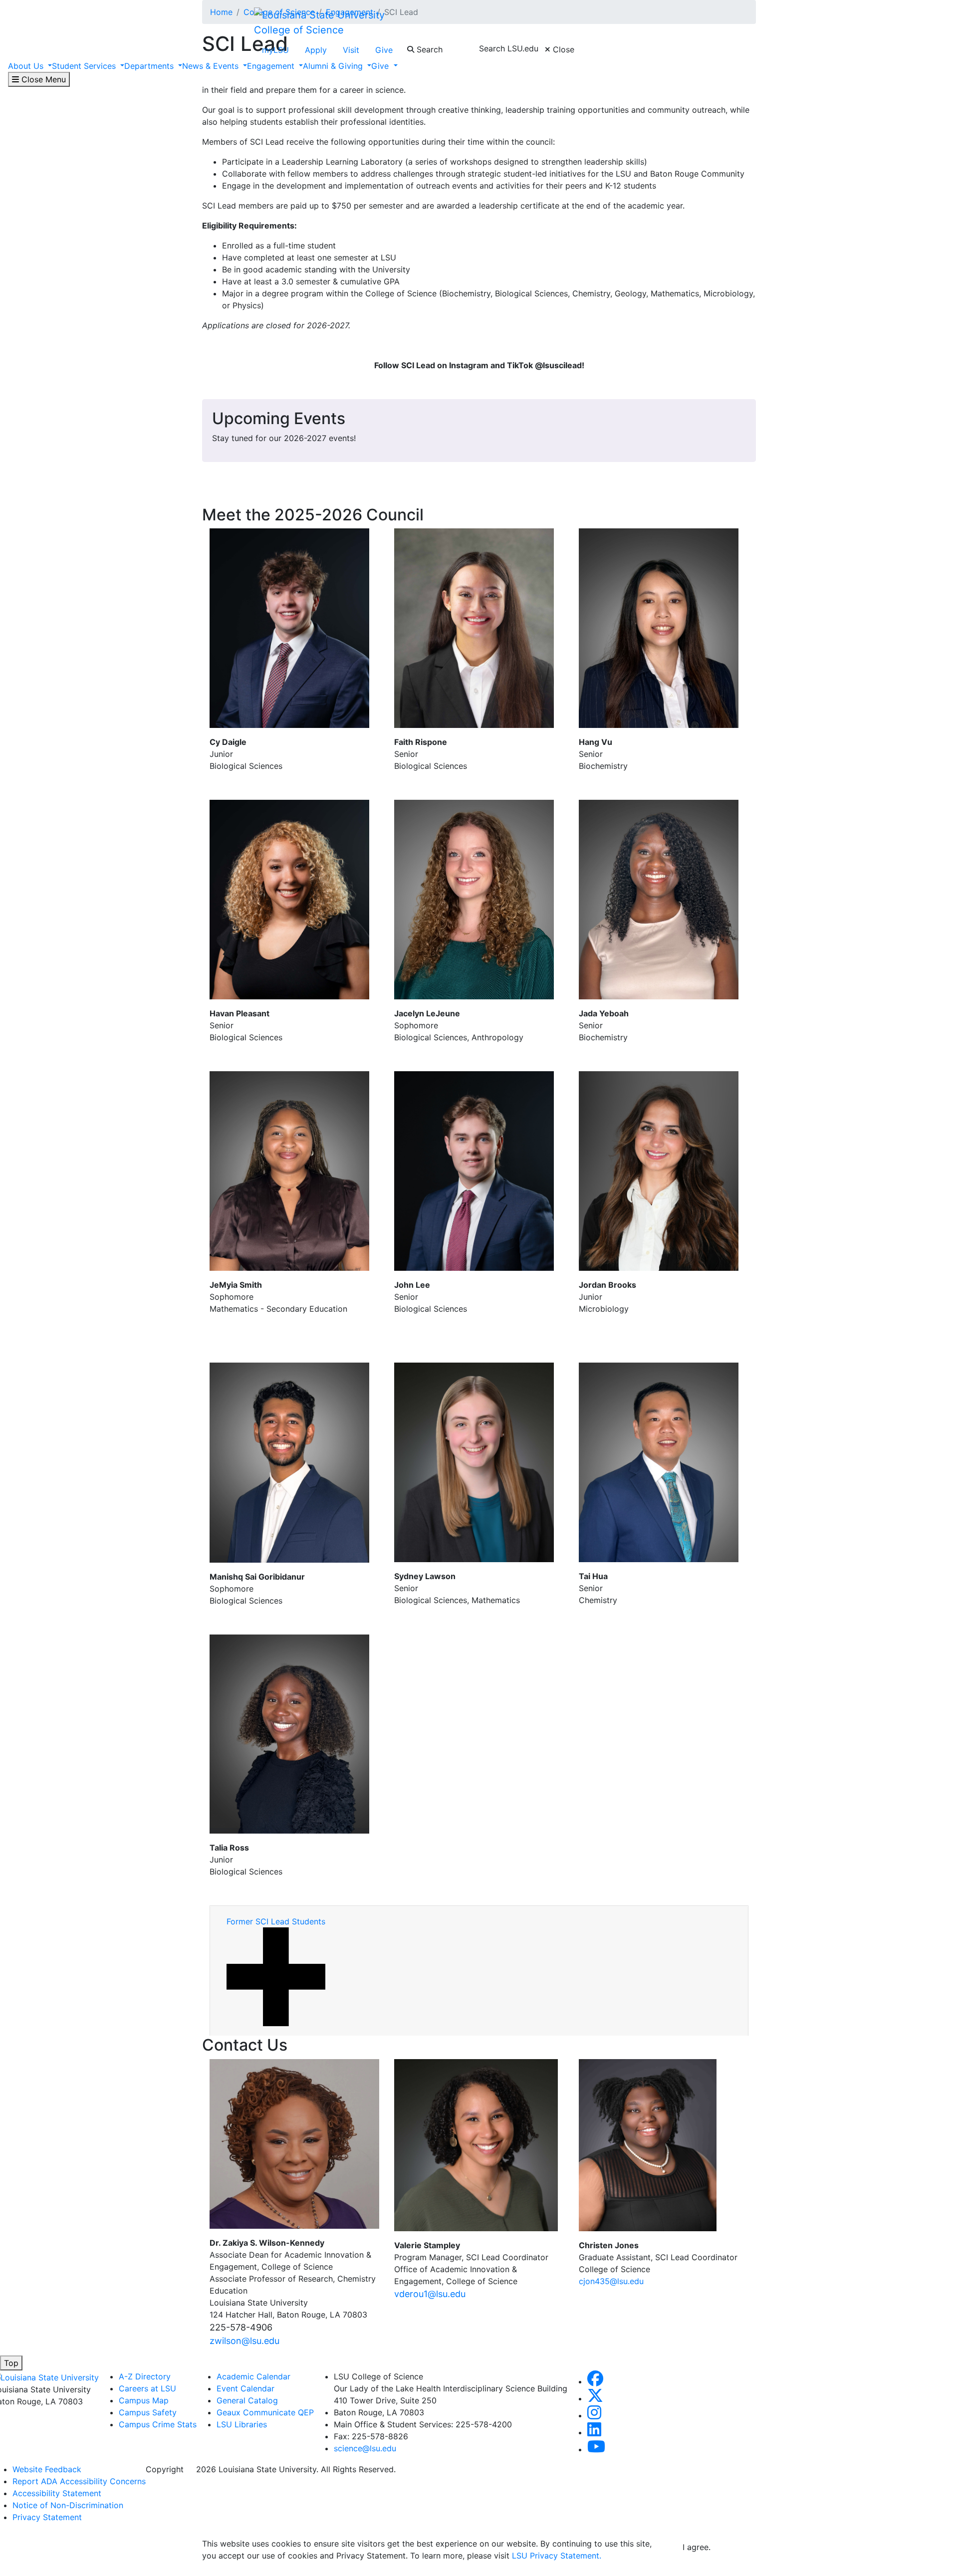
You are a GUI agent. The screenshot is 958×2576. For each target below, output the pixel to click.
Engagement (272, 66)
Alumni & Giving (334, 66)
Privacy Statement (47, 2517)
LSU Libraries (242, 2424)
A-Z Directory (145, 2376)
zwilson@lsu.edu (244, 2341)
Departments (150, 66)
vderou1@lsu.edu (430, 2294)
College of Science (299, 30)
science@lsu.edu (365, 2448)
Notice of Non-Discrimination (68, 2505)
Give (384, 50)
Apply (316, 50)
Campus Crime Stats (158, 2424)
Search (428, 49)
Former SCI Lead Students (276, 1921)
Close (562, 49)
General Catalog (247, 2400)
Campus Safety (148, 2412)
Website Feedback (47, 2469)
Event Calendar (245, 2388)
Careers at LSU (147, 2388)
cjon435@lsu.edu (611, 2281)
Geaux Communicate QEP (265, 2412)
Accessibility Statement (57, 2493)
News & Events (212, 66)
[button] (595, 2381)
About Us (27, 66)
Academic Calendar (253, 2376)
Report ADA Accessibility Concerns (79, 2481)
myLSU (275, 50)
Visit (351, 50)
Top (11, 2363)
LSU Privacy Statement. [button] (557, 2556)
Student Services (85, 66)
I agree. (697, 2547)
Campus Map (144, 2400)
